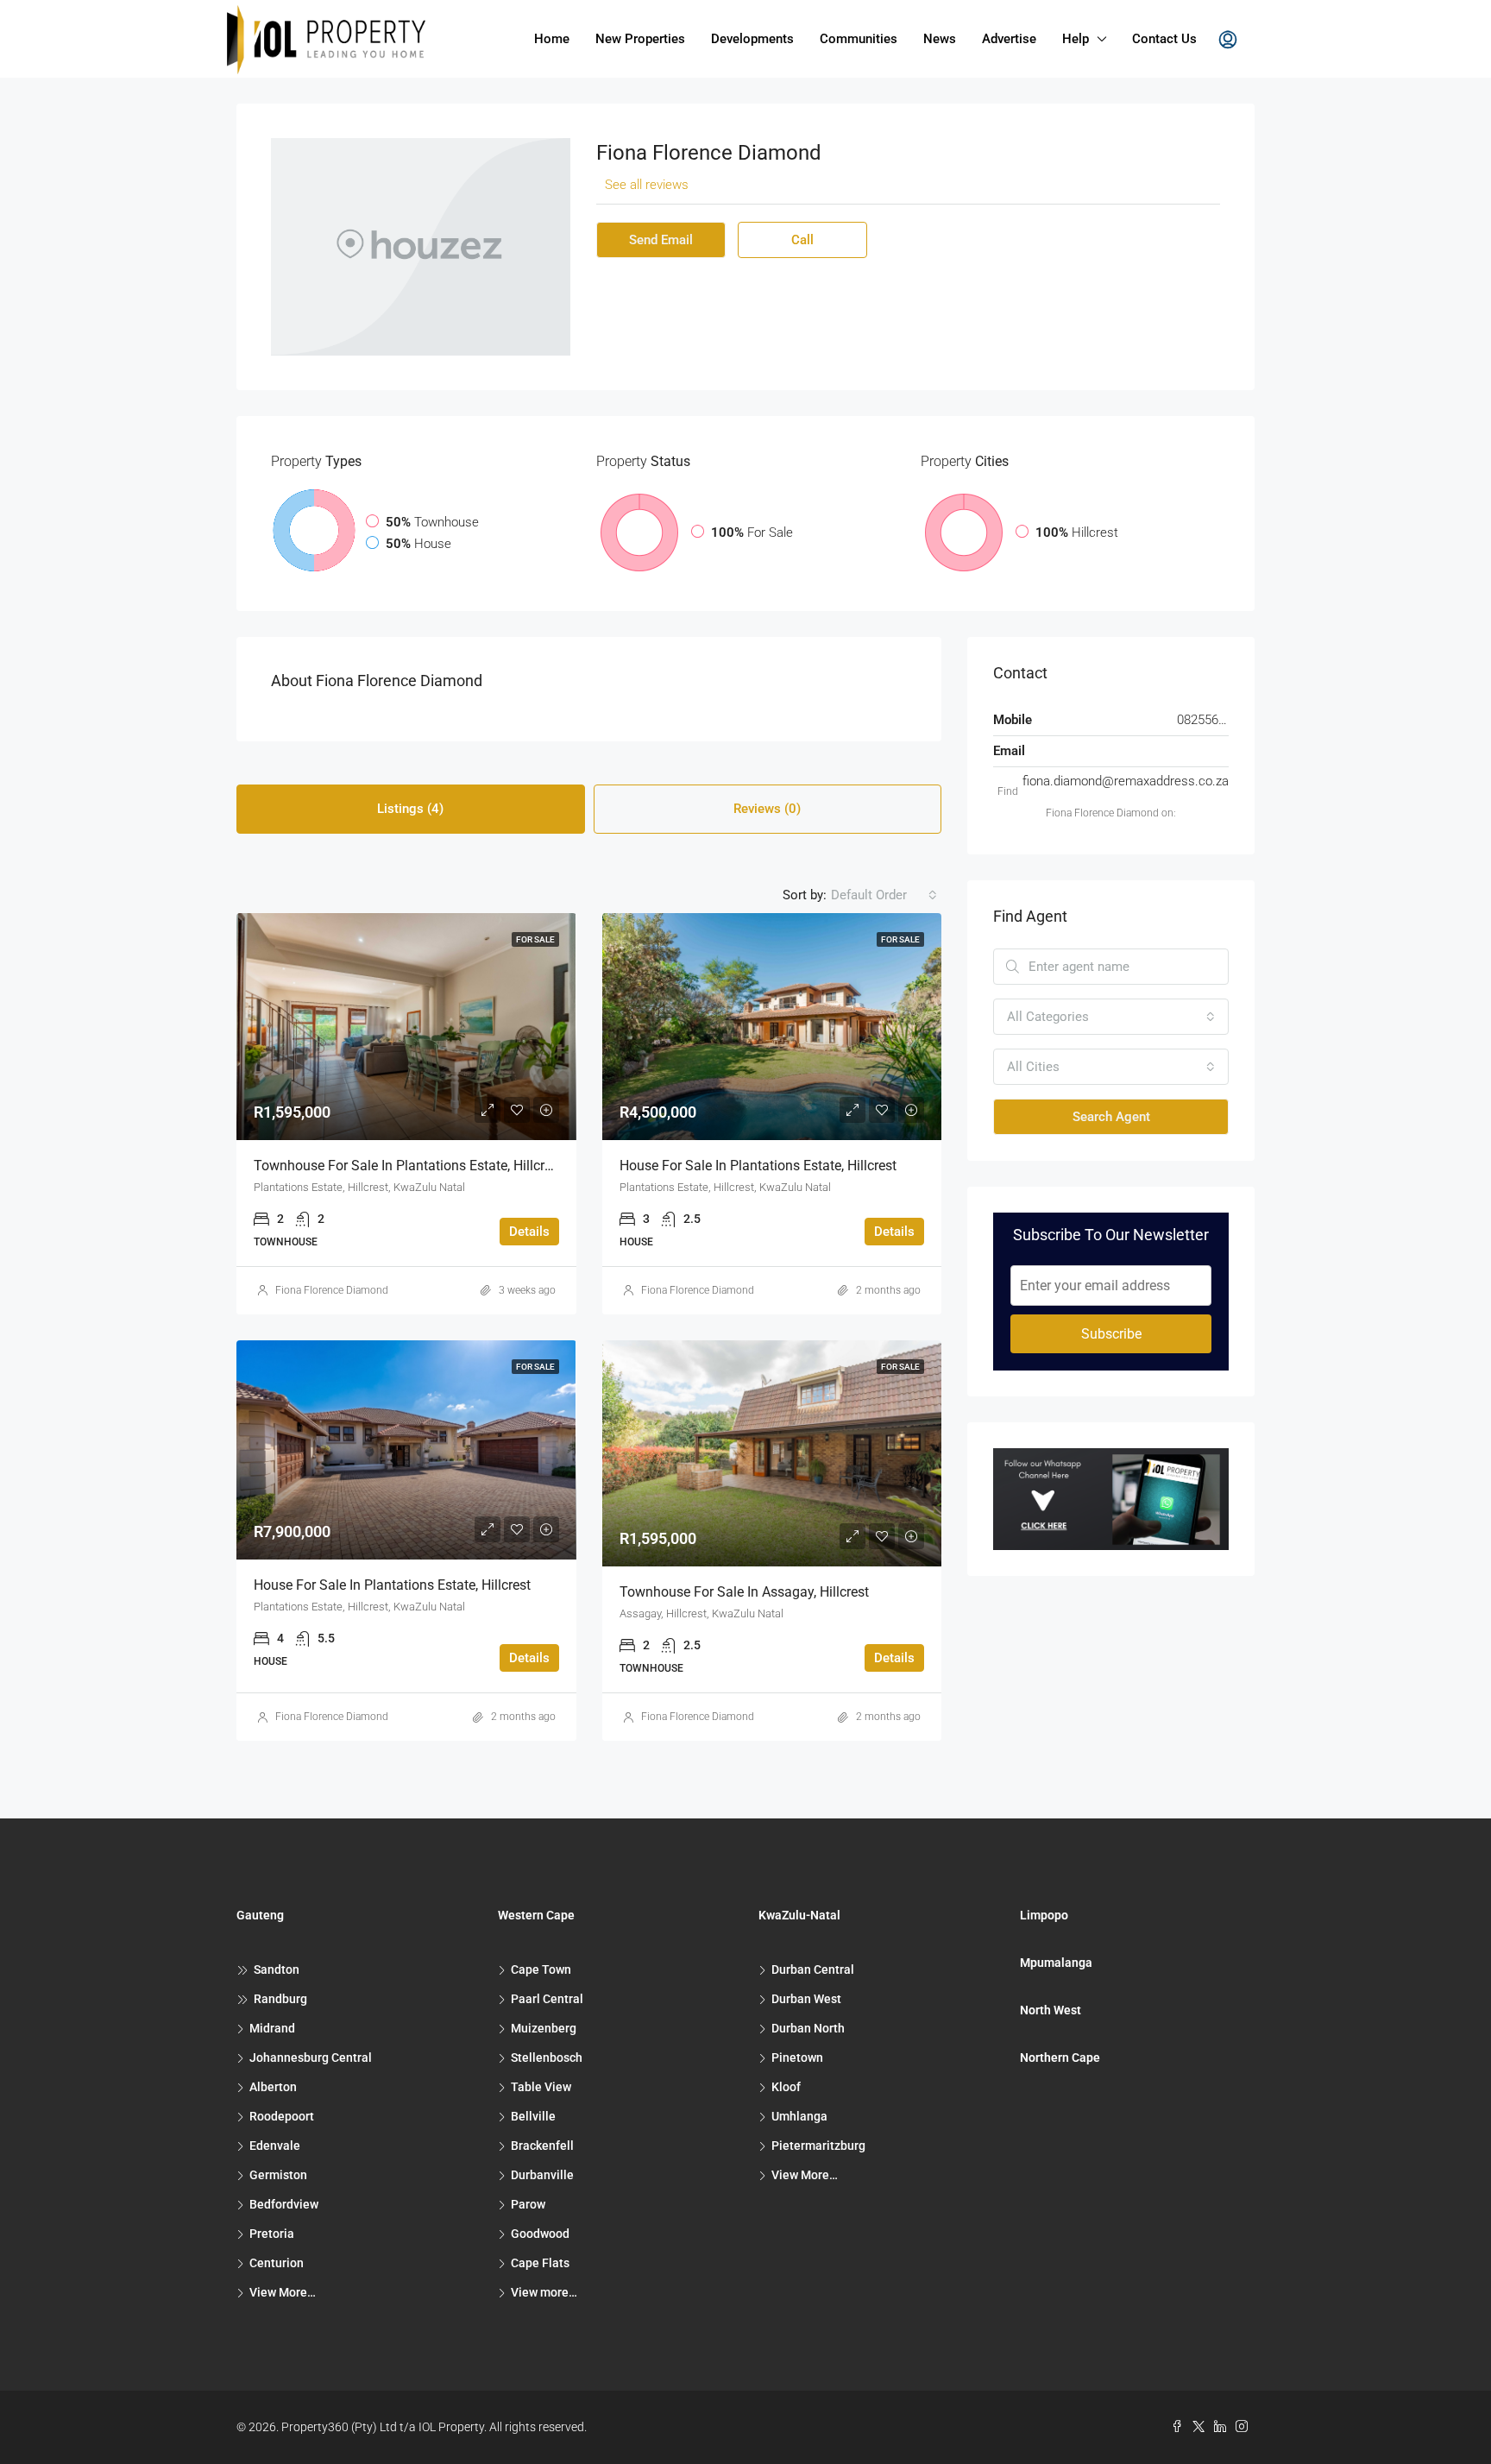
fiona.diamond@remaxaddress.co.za (1126, 781)
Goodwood (540, 2234)
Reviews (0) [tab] (767, 809)
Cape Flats (540, 2263)
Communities (859, 39)
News (940, 39)
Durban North (808, 2028)
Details (529, 1232)
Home (552, 39)
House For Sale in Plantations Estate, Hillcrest (758, 1166)
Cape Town (541, 1969)
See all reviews (647, 185)
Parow (528, 2204)
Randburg (280, 1999)
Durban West (806, 1999)
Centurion (277, 2263)
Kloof (786, 2087)
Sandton (277, 1969)
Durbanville (542, 2175)
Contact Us (1164, 39)
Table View (541, 2087)
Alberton (273, 2087)
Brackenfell (542, 2146)
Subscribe (1111, 1334)
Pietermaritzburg (818, 2146)
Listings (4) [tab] (410, 809)
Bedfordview (284, 2204)
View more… (544, 2292)
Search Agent (1111, 1117)
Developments (752, 39)
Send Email (661, 240)
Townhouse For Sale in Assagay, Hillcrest (744, 1592)
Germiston (278, 2175)
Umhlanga (799, 2116)
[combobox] (884, 895)
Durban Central (813, 1969)
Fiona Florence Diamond (332, 1290)
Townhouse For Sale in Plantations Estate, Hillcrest (408, 1166)
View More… (283, 2292)
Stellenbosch (547, 2058)
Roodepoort (282, 2116)
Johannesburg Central (311, 2058)
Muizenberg (544, 2028)
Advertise (1009, 39)
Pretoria (272, 2234)
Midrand (272, 2028)
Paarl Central (547, 1999)
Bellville (533, 2116)
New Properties (640, 39)
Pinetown (797, 2058)
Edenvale (275, 2146)
